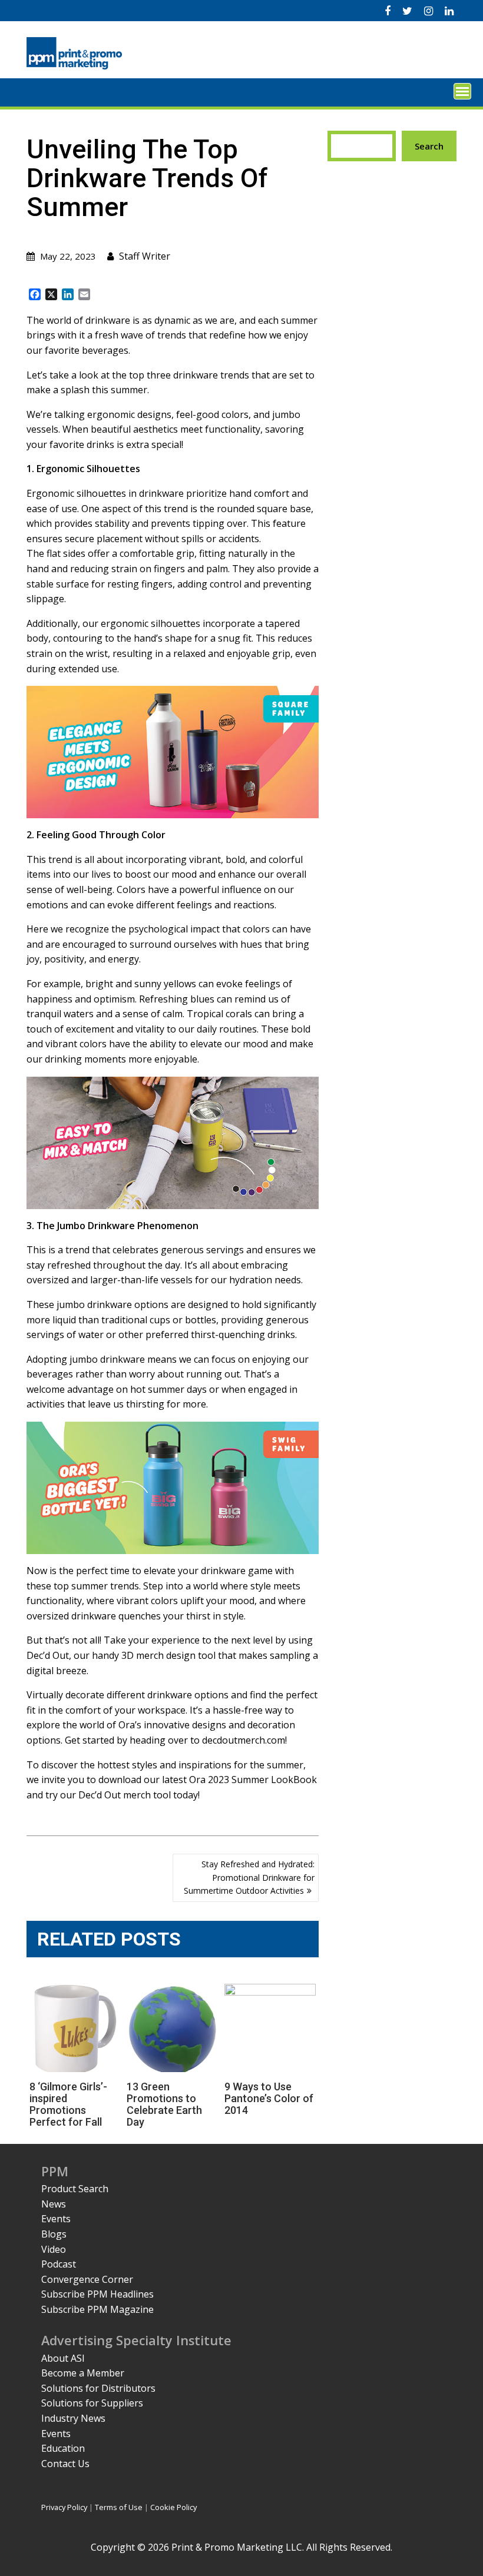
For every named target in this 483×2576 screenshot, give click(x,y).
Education (63, 2448)
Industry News (73, 2418)
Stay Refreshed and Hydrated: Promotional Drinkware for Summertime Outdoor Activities (249, 1877)
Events (56, 2219)
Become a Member (83, 2373)
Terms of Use (119, 2507)
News (54, 2204)
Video (54, 2249)
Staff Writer (145, 256)
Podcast (59, 2264)
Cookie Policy (173, 2507)
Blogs (54, 2234)
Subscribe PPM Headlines (97, 2294)
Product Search (75, 2189)
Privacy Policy (64, 2507)
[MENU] (462, 91)
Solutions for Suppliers (92, 2403)
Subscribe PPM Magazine (97, 2309)
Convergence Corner (87, 2279)
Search (429, 146)
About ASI (63, 2358)
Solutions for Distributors (98, 2388)
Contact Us (65, 2464)
